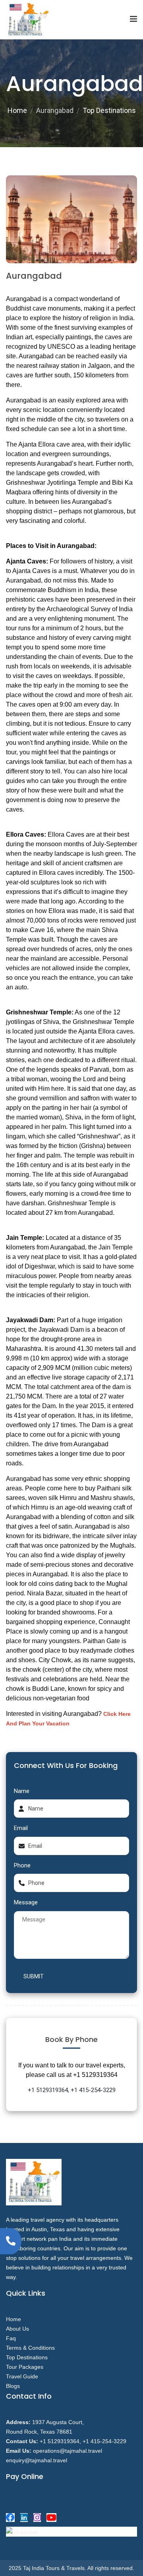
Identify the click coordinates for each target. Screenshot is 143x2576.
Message (26, 1902)
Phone (22, 1865)
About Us (17, 2329)
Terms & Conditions (30, 2348)
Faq (11, 2338)
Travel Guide (22, 2376)
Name (22, 1791)
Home (17, 110)
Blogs (13, 2386)
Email (21, 1828)
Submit (34, 1976)
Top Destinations (109, 110)
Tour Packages (25, 2367)
